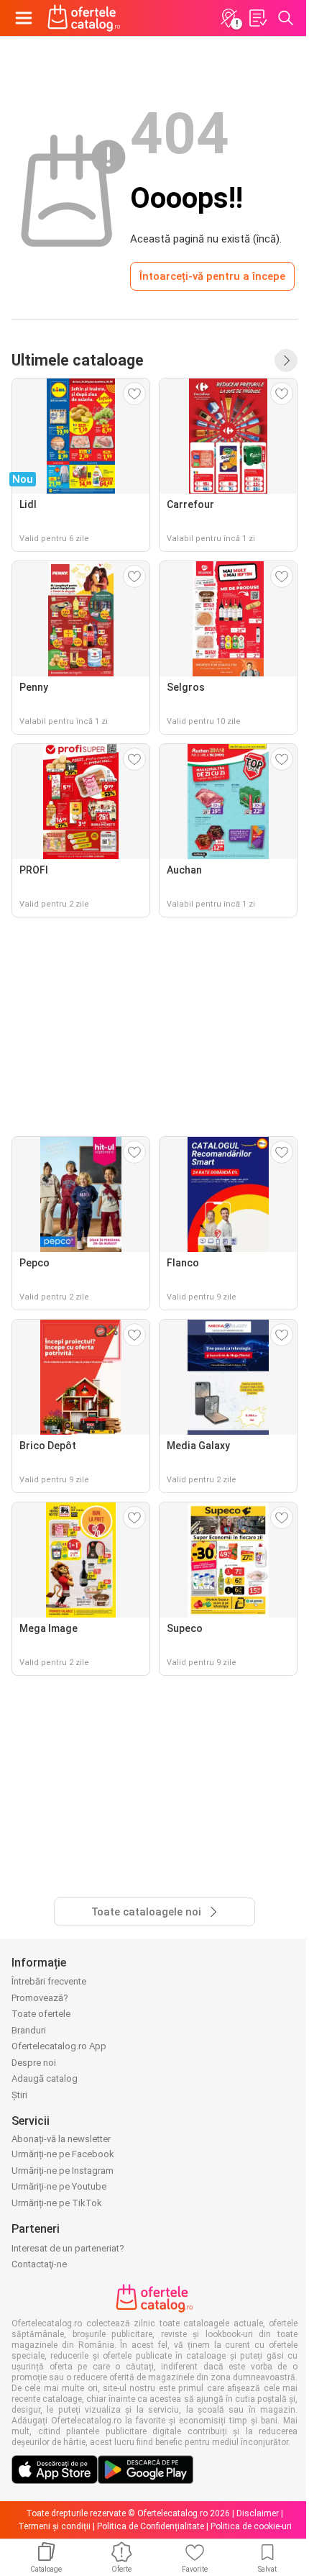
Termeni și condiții (54, 2526)
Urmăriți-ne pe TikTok (57, 2203)
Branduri (29, 2030)
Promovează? (40, 1998)
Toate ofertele (41, 2014)
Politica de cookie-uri (251, 2526)
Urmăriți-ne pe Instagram (63, 2171)
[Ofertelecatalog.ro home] (84, 18)
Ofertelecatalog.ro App (59, 2046)
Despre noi (34, 2063)
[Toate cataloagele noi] (286, 360)
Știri (19, 2095)
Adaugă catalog (45, 2078)
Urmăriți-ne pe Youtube (59, 2186)
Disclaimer (258, 2513)
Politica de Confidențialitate (151, 2526)
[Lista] (257, 18)
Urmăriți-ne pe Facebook (63, 2154)
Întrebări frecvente (49, 1981)
